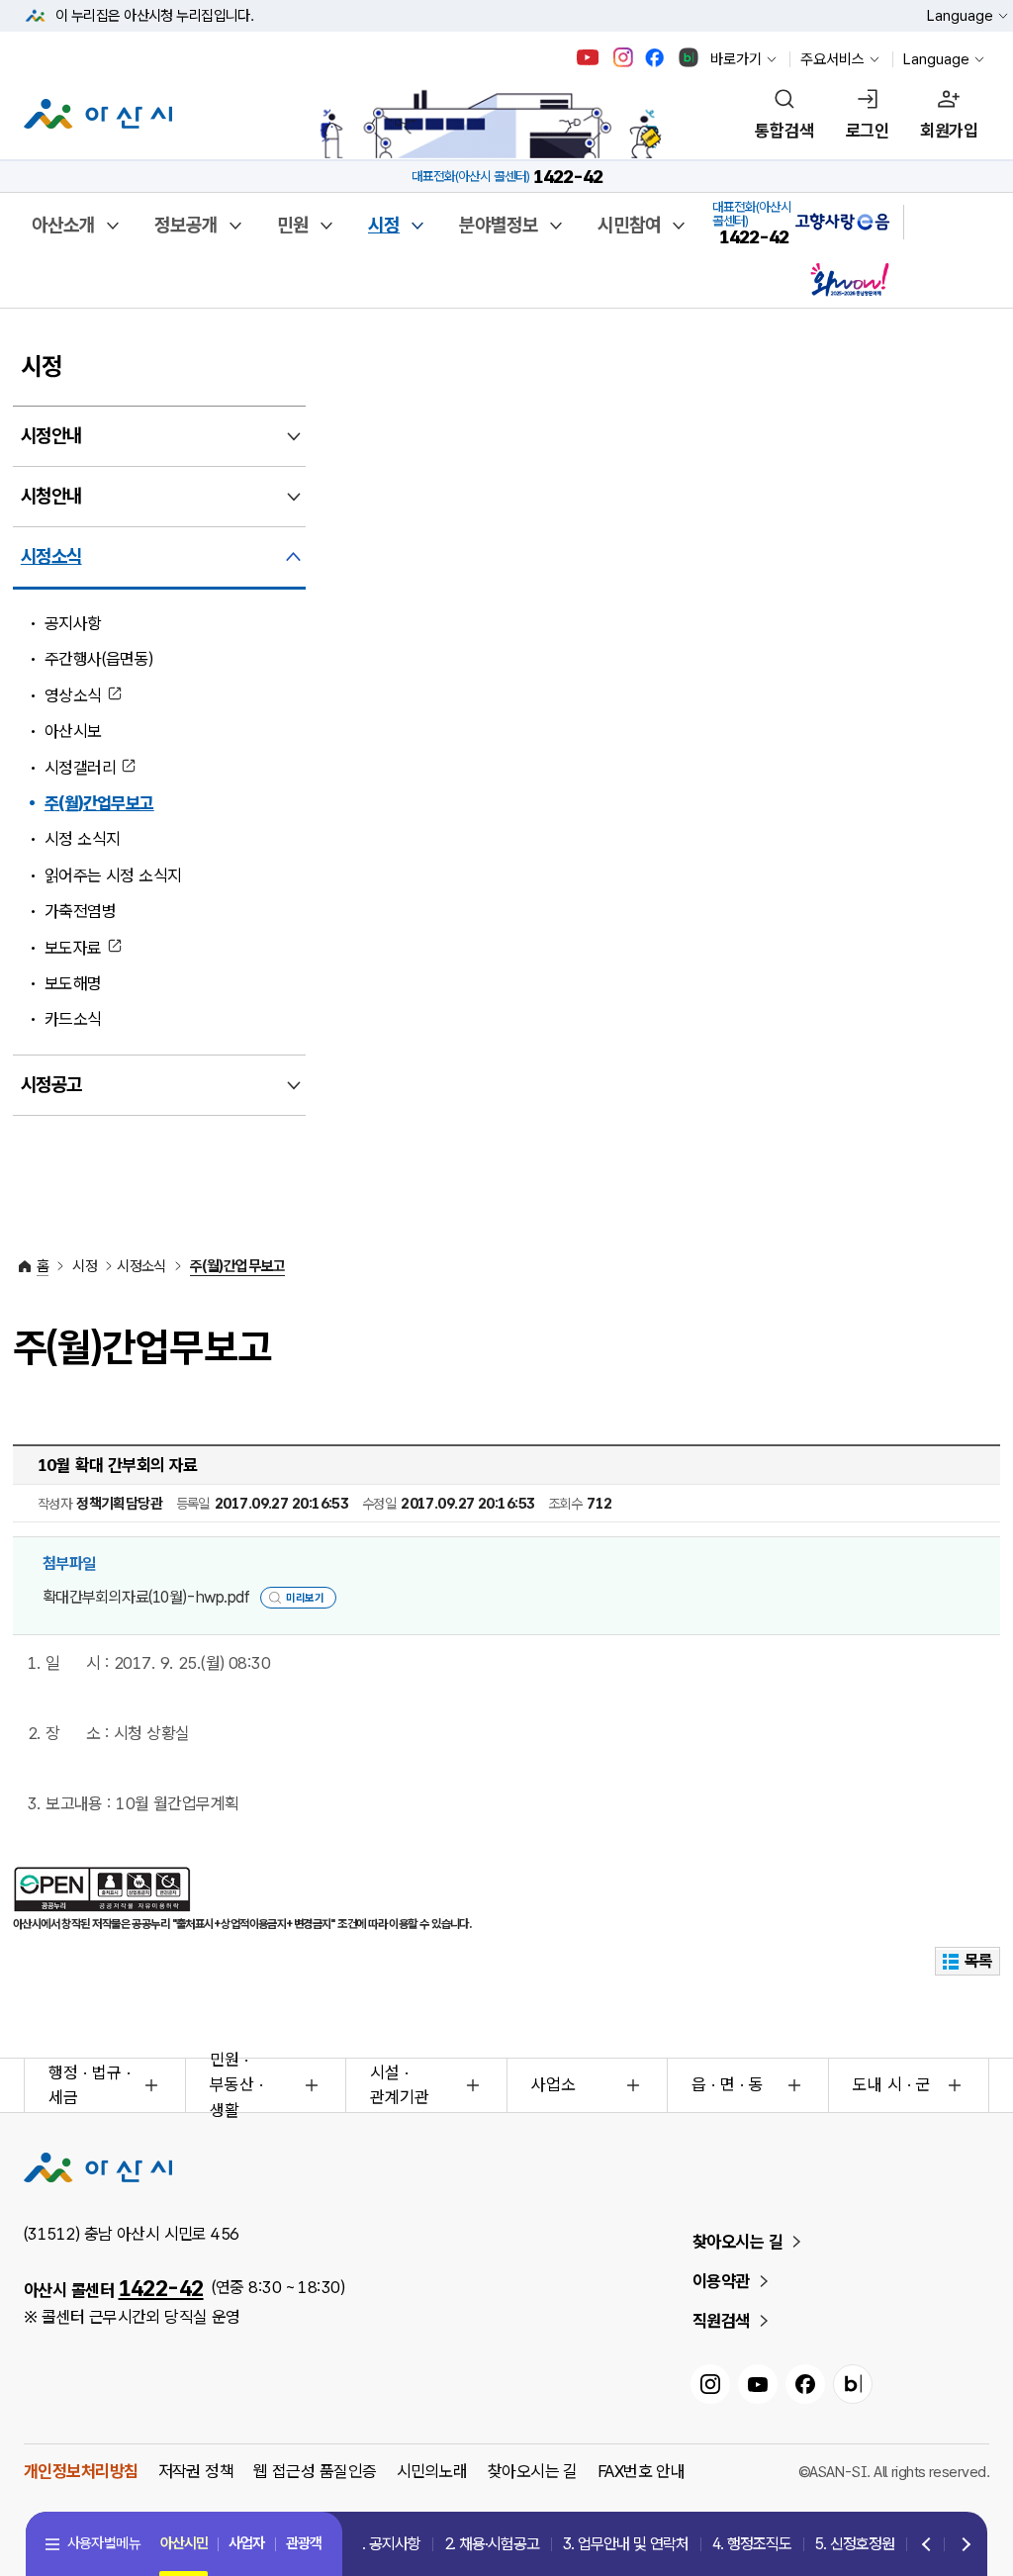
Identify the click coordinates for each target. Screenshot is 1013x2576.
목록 (979, 1961)
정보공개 (186, 225)
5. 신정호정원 (855, 2544)
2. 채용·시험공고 (492, 2544)
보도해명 (73, 983)
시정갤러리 (80, 768)
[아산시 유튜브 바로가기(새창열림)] (588, 57)
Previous (927, 2545)
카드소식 (73, 1019)
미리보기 (305, 1598)
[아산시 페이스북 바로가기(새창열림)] (656, 57)
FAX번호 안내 (642, 2471)
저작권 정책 (196, 2471)
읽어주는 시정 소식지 (113, 875)
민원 (293, 225)
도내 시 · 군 (892, 2084)
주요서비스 (832, 59)
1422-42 (161, 2288)
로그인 (867, 131)
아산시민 (184, 2543)
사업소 (553, 2084)
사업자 (246, 2543)
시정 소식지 (83, 839)
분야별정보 (499, 225)
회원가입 (949, 131)
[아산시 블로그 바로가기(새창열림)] (689, 57)
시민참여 (629, 225)
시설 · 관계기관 (400, 2085)
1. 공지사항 (387, 2544)
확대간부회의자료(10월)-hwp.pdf (146, 1597)
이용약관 (721, 2281)
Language (960, 16)
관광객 (304, 2543)
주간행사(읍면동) (99, 659)
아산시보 (73, 731)
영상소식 (73, 695)
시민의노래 (432, 2471)
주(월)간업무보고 (99, 803)
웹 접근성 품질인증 (315, 2471)
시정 (384, 225)
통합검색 (784, 131)
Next (962, 2545)
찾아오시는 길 (737, 2242)
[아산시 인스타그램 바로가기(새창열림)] (625, 57)
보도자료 (73, 948)
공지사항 (73, 623)
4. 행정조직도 (752, 2544)
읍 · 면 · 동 (728, 2084)
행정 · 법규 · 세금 (90, 2085)
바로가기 (736, 59)
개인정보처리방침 (81, 2471)
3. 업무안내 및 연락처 (626, 2544)
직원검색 (721, 2321)
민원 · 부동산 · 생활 (236, 2085)
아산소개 (63, 225)
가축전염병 (80, 911)
